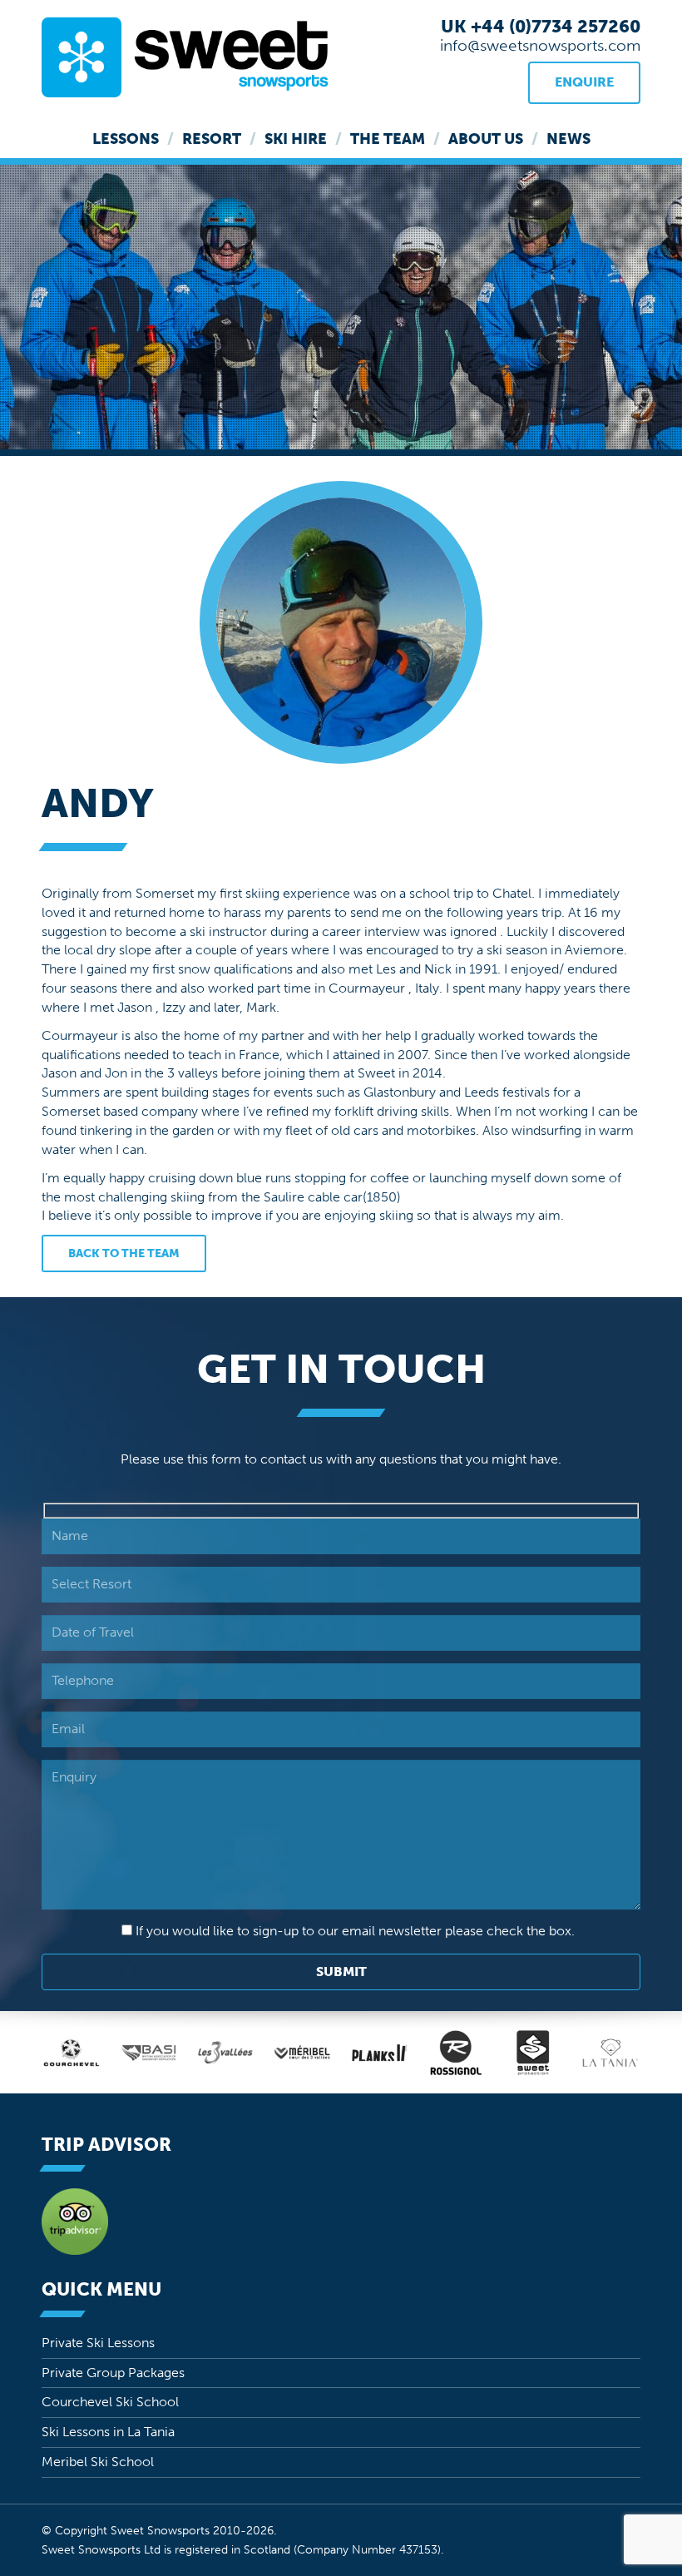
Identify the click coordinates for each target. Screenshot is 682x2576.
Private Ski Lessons (98, 2343)
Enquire (584, 82)
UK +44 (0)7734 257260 (541, 26)
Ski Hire (296, 139)
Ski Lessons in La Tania (108, 2432)
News (568, 139)
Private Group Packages (113, 2373)
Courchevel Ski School (110, 2402)
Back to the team (124, 1253)
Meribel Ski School (98, 2462)
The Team (388, 139)
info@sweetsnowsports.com (540, 45)
